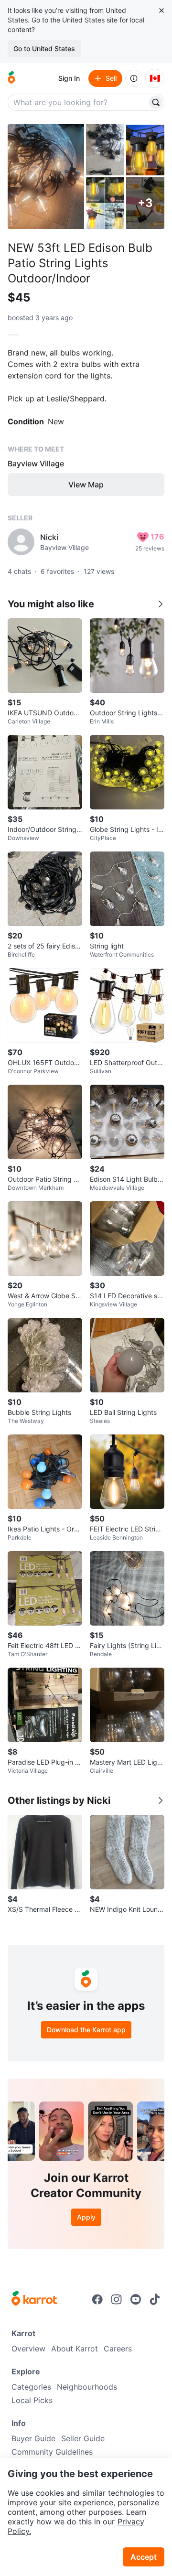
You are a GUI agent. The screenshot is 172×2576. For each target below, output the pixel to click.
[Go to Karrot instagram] (117, 2299)
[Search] (156, 102)
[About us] (134, 78)
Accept (144, 2557)
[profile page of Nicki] (21, 542)
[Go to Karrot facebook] (97, 2299)
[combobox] (78, 102)
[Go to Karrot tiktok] (155, 2299)
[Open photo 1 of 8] (46, 177)
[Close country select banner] (161, 11)
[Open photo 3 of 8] (145, 150)
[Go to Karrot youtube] (136, 2299)
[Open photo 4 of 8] (105, 203)
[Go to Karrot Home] (34, 2299)
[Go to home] (11, 78)
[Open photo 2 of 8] (105, 150)
